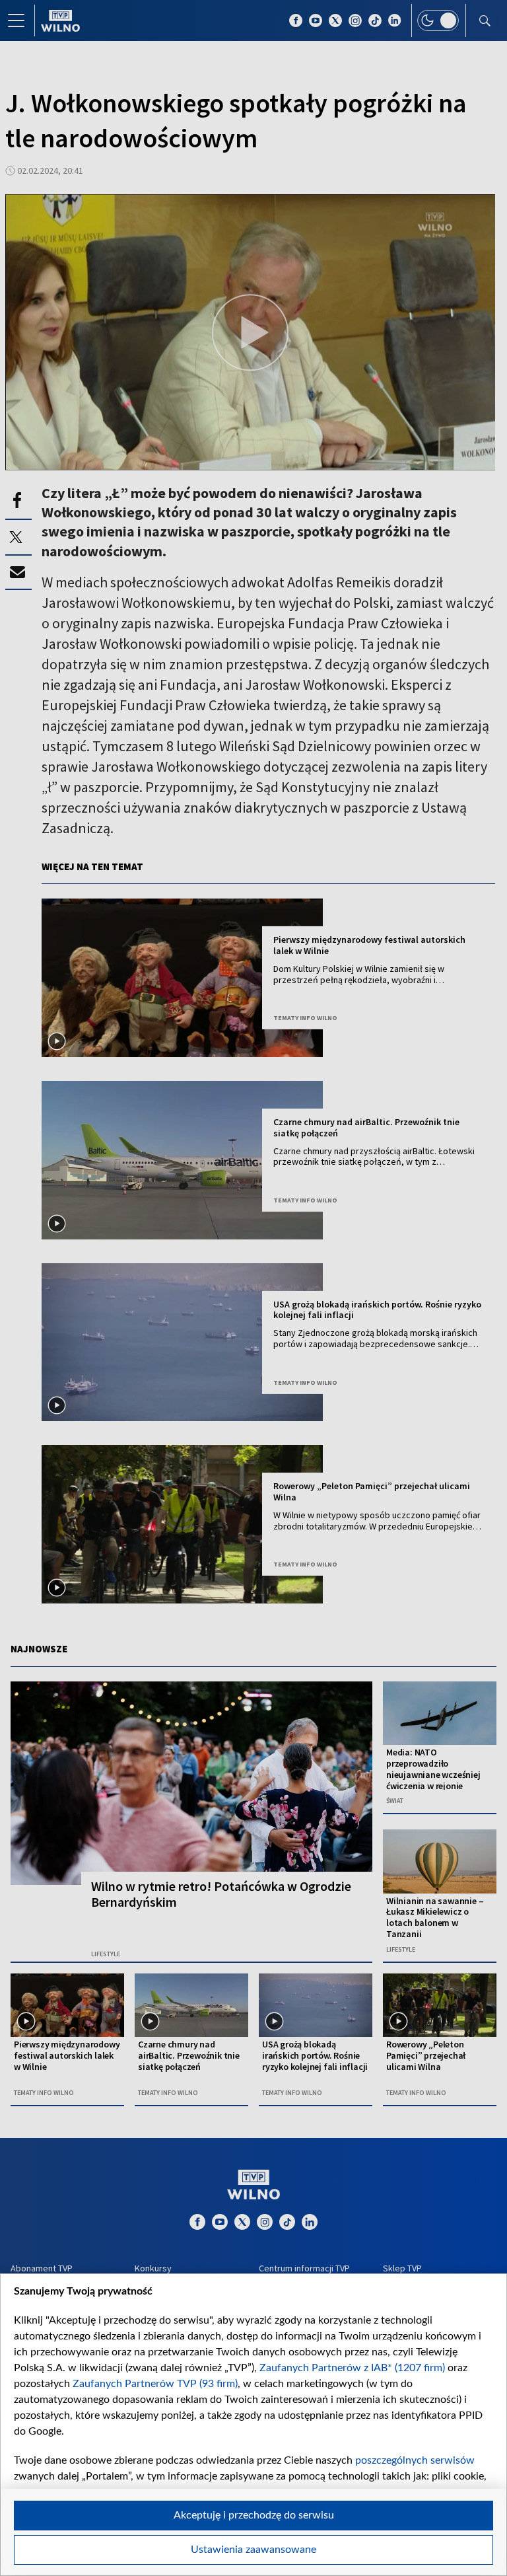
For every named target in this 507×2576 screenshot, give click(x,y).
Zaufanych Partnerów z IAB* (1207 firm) (352, 2368)
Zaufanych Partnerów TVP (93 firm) (155, 2384)
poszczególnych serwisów (415, 2460)
